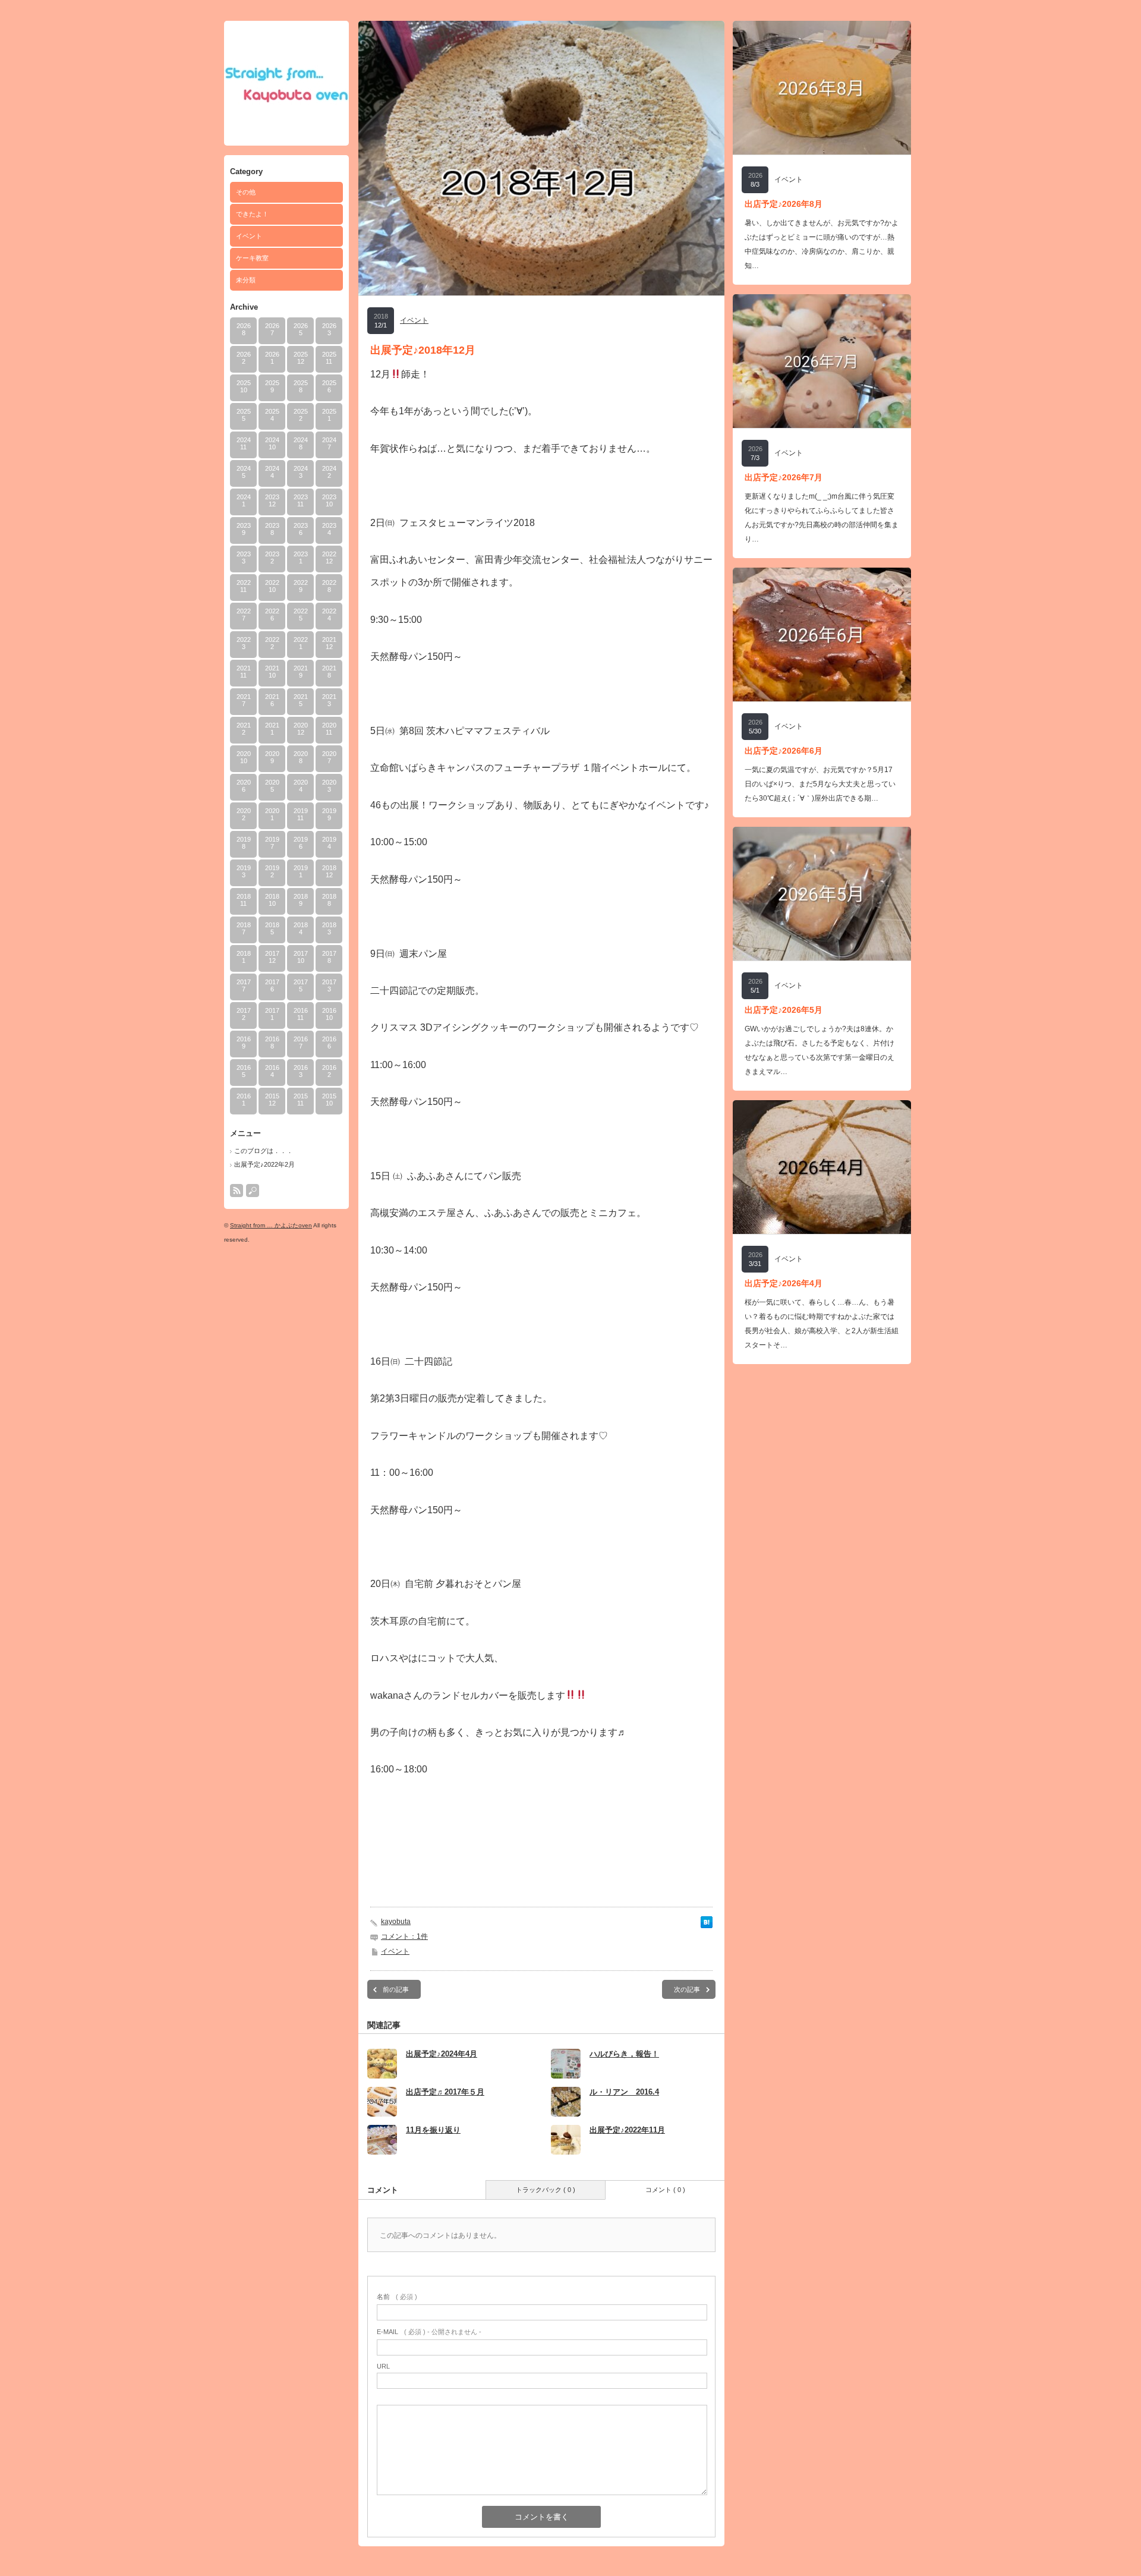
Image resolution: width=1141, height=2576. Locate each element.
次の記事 (687, 1989)
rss (237, 1191)
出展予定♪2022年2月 (264, 1164)
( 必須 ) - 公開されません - (429, 2332)
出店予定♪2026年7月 (784, 477)
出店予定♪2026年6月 (784, 751)
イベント (249, 236)
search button (253, 1191)
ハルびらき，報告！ (624, 2054)
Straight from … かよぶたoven (271, 1225)
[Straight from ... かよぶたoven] (286, 101)
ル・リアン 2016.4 (624, 2092)
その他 (246, 192)
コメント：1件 (404, 1936)
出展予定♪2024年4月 (442, 2054)
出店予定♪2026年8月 (784, 204)
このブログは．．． (264, 1151)
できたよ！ (252, 214)
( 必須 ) (397, 2297)
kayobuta (396, 1922)
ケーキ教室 (252, 258)
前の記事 (396, 1989)
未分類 (246, 280)
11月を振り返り (433, 2130)
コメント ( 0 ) (665, 2190)
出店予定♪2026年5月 (784, 1010)
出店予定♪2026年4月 (784, 1283)
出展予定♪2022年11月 (627, 2130)
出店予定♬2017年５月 (445, 2092)
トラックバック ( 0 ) (546, 2190)
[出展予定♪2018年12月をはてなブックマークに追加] (707, 1925)
